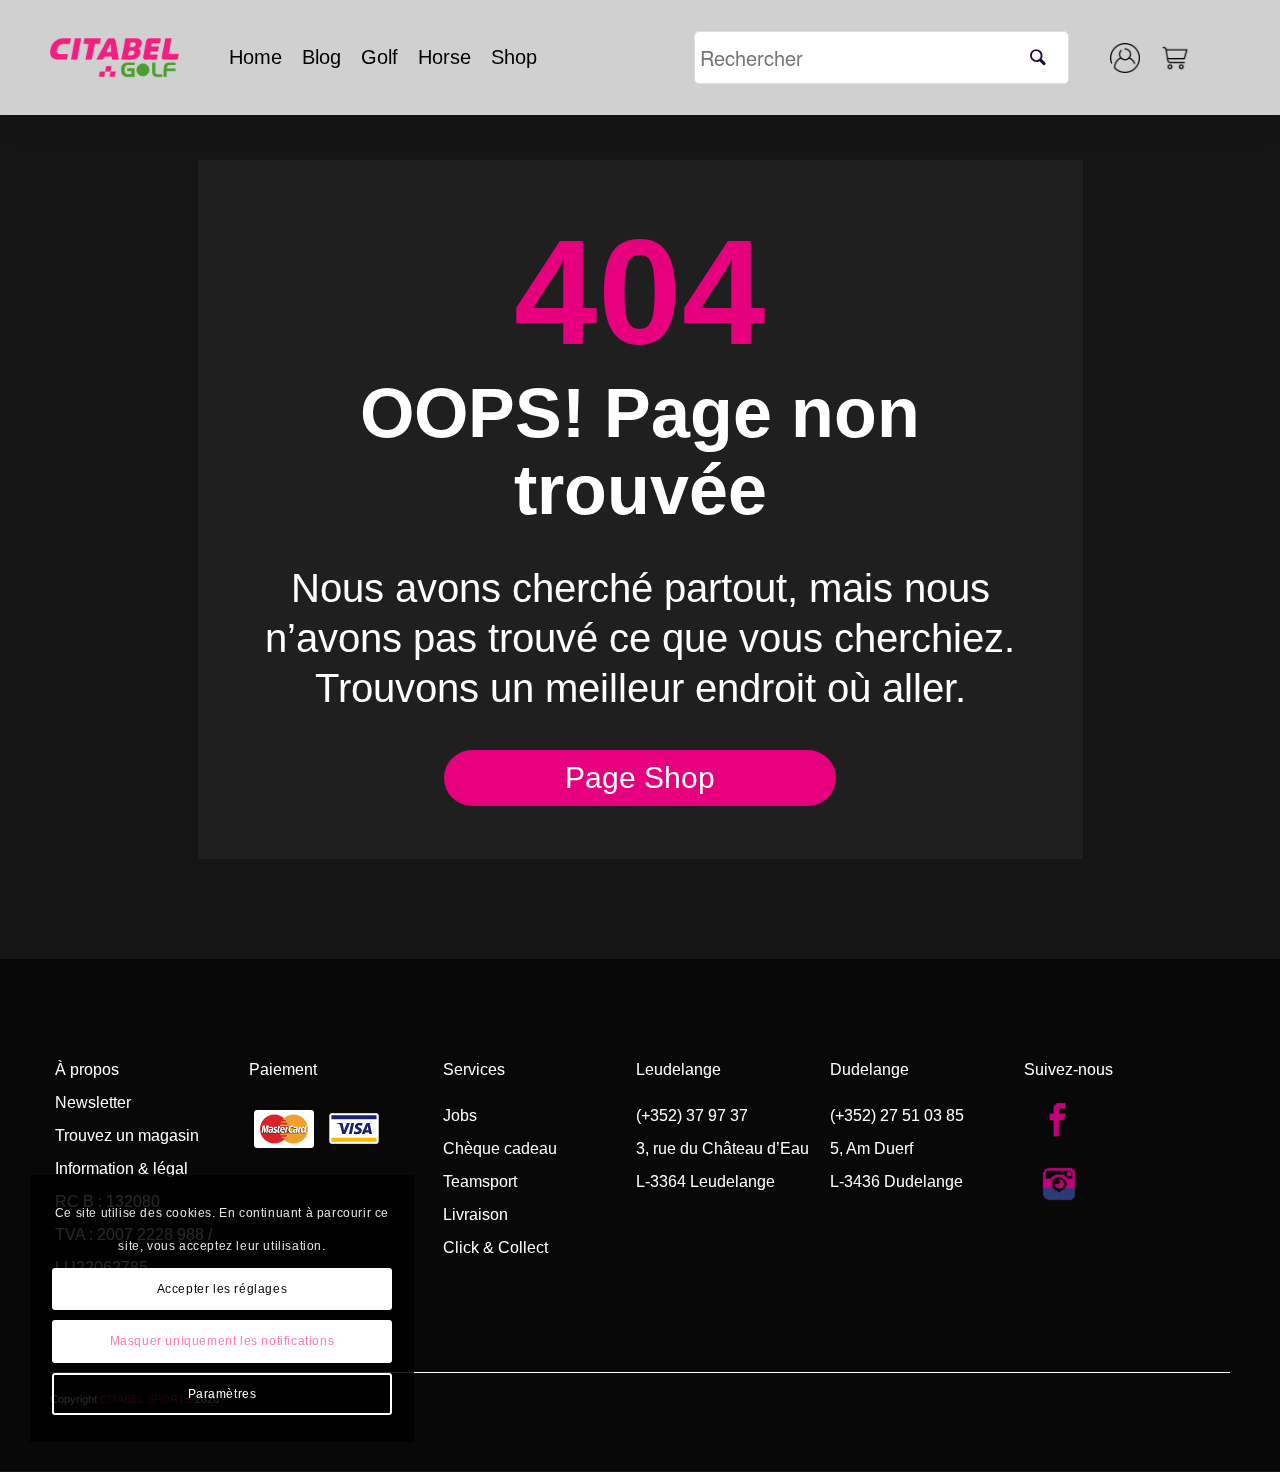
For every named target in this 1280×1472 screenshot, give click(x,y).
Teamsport (480, 1181)
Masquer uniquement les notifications (222, 1341)
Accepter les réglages (222, 1289)
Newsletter (93, 1102)
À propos (87, 1069)
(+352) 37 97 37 (692, 1115)
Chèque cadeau (500, 1148)
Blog (321, 57)
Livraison (475, 1214)
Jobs (460, 1115)
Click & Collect (495, 1247)
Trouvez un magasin (127, 1135)
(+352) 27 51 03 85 (897, 1115)
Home (255, 57)
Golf (379, 57)
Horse (444, 57)
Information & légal (121, 1168)
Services (474, 1069)
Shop (514, 57)
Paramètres (222, 1394)
